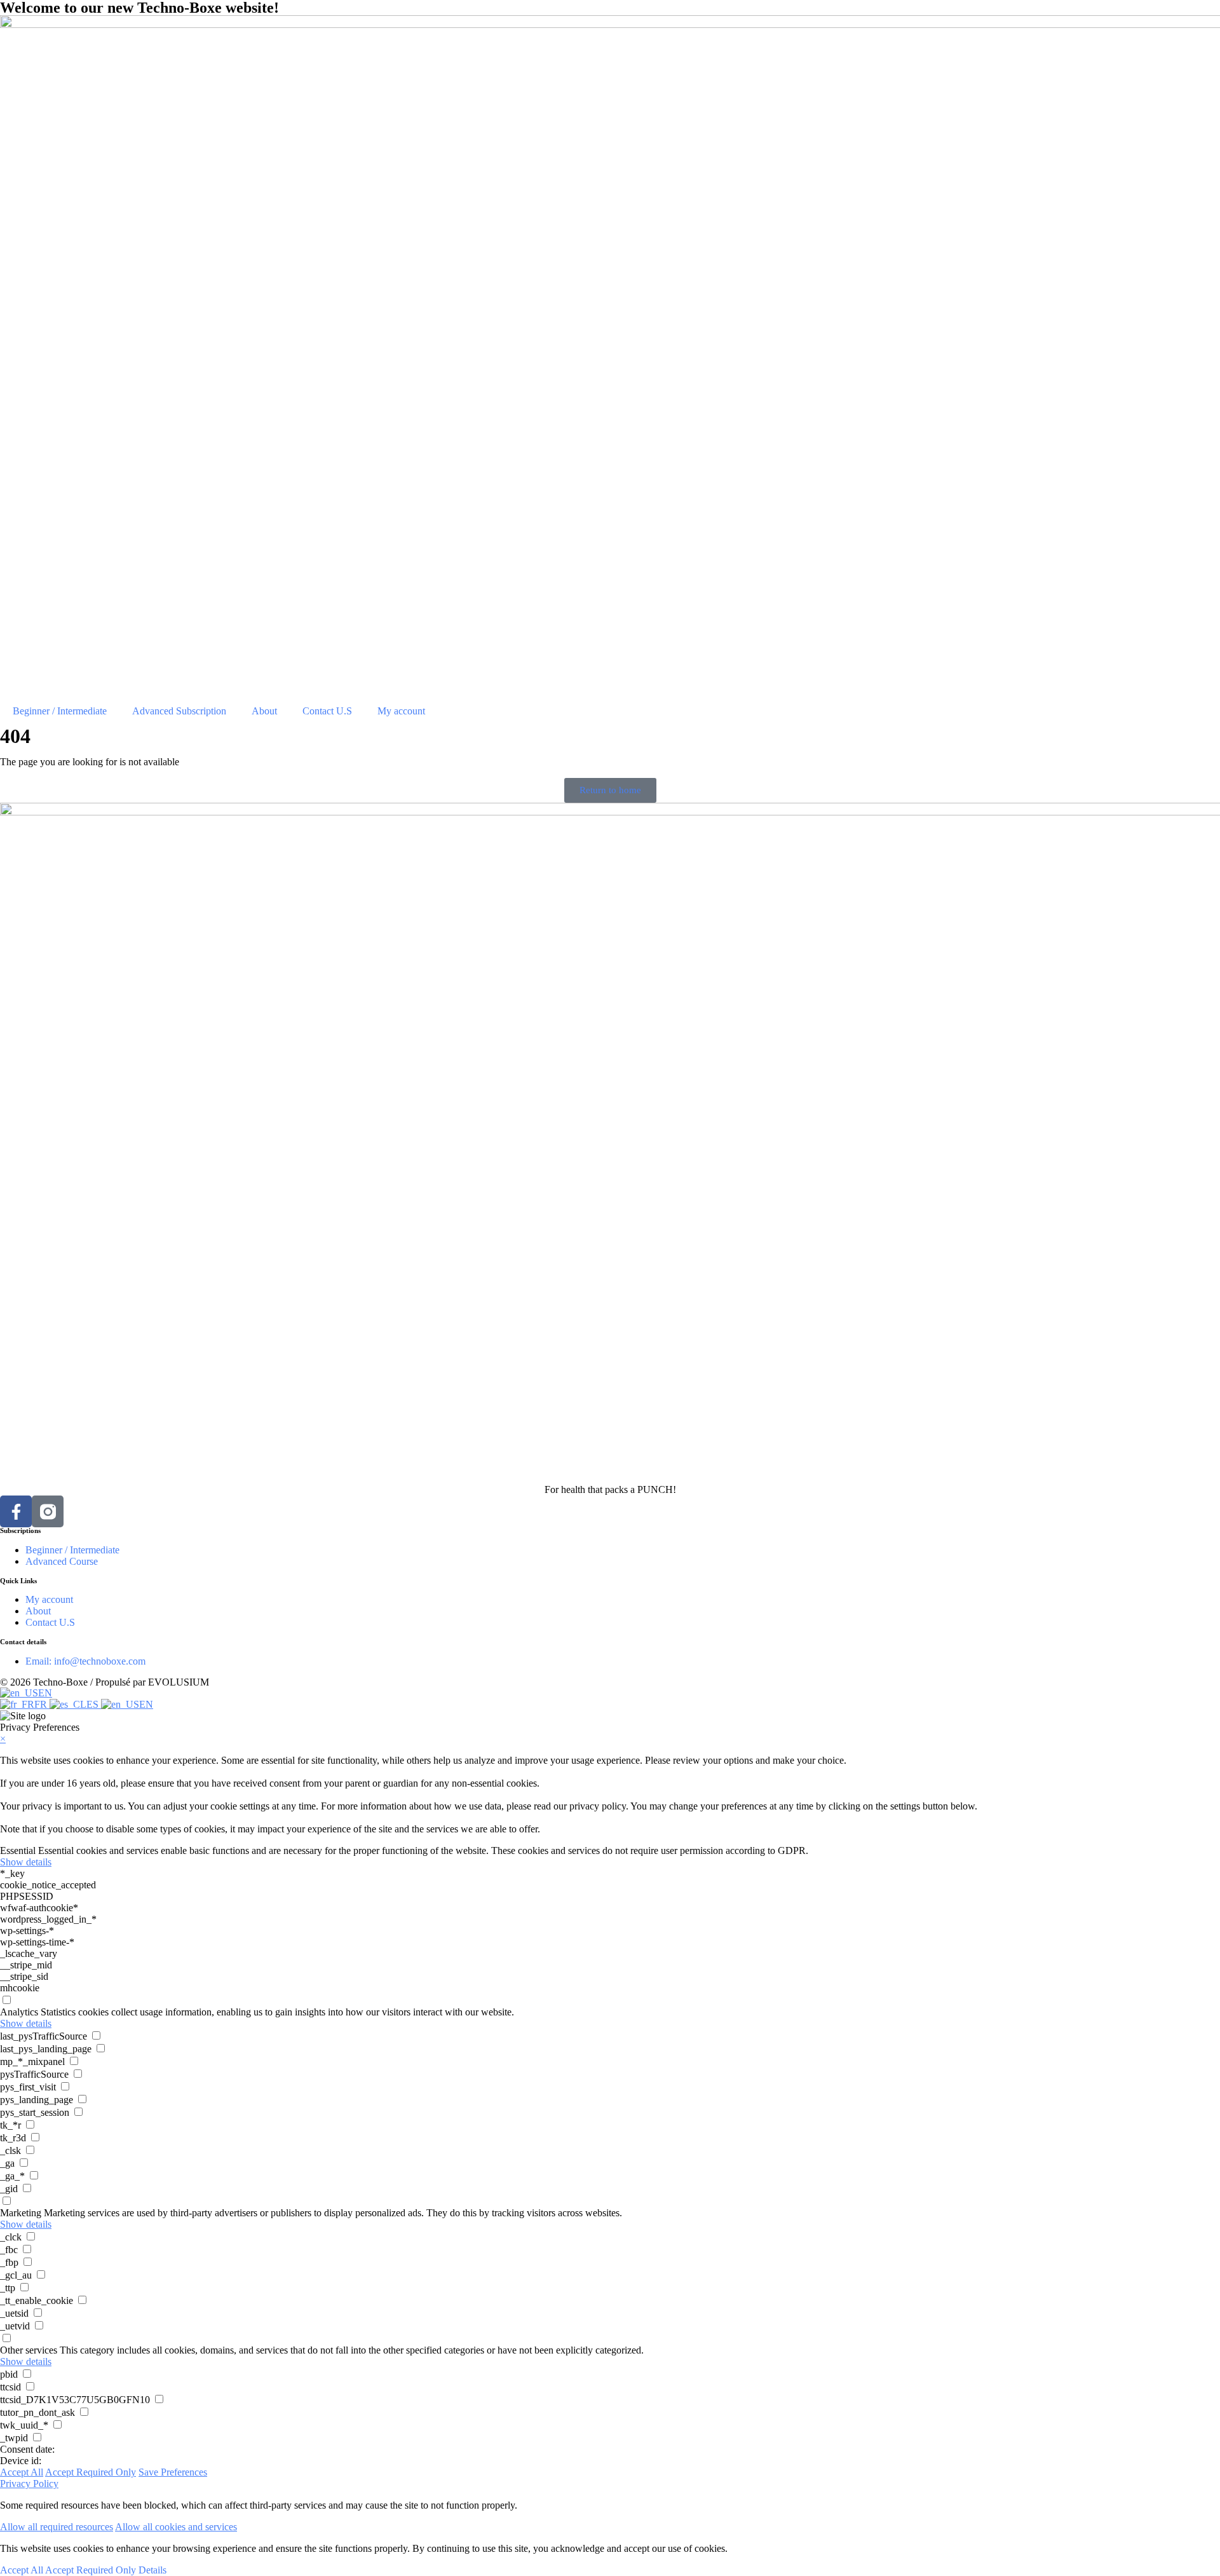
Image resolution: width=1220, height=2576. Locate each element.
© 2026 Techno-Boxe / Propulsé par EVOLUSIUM (105, 1682)
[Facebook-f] (16, 1511)
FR (42, 1704)
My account (401, 711)
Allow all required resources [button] (57, 2527)
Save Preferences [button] (173, 2472)
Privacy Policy (29, 2484)
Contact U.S (327, 711)
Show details (26, 1862)
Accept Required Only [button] (91, 2472)
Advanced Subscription (179, 711)
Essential (18, 1850)
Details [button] (152, 2570)
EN (45, 1693)
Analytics (19, 2012)
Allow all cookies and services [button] (176, 2527)
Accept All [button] (22, 2472)
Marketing (21, 2213)
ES (94, 1704)
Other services (29, 2350)
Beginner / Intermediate (60, 711)
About (264, 711)
